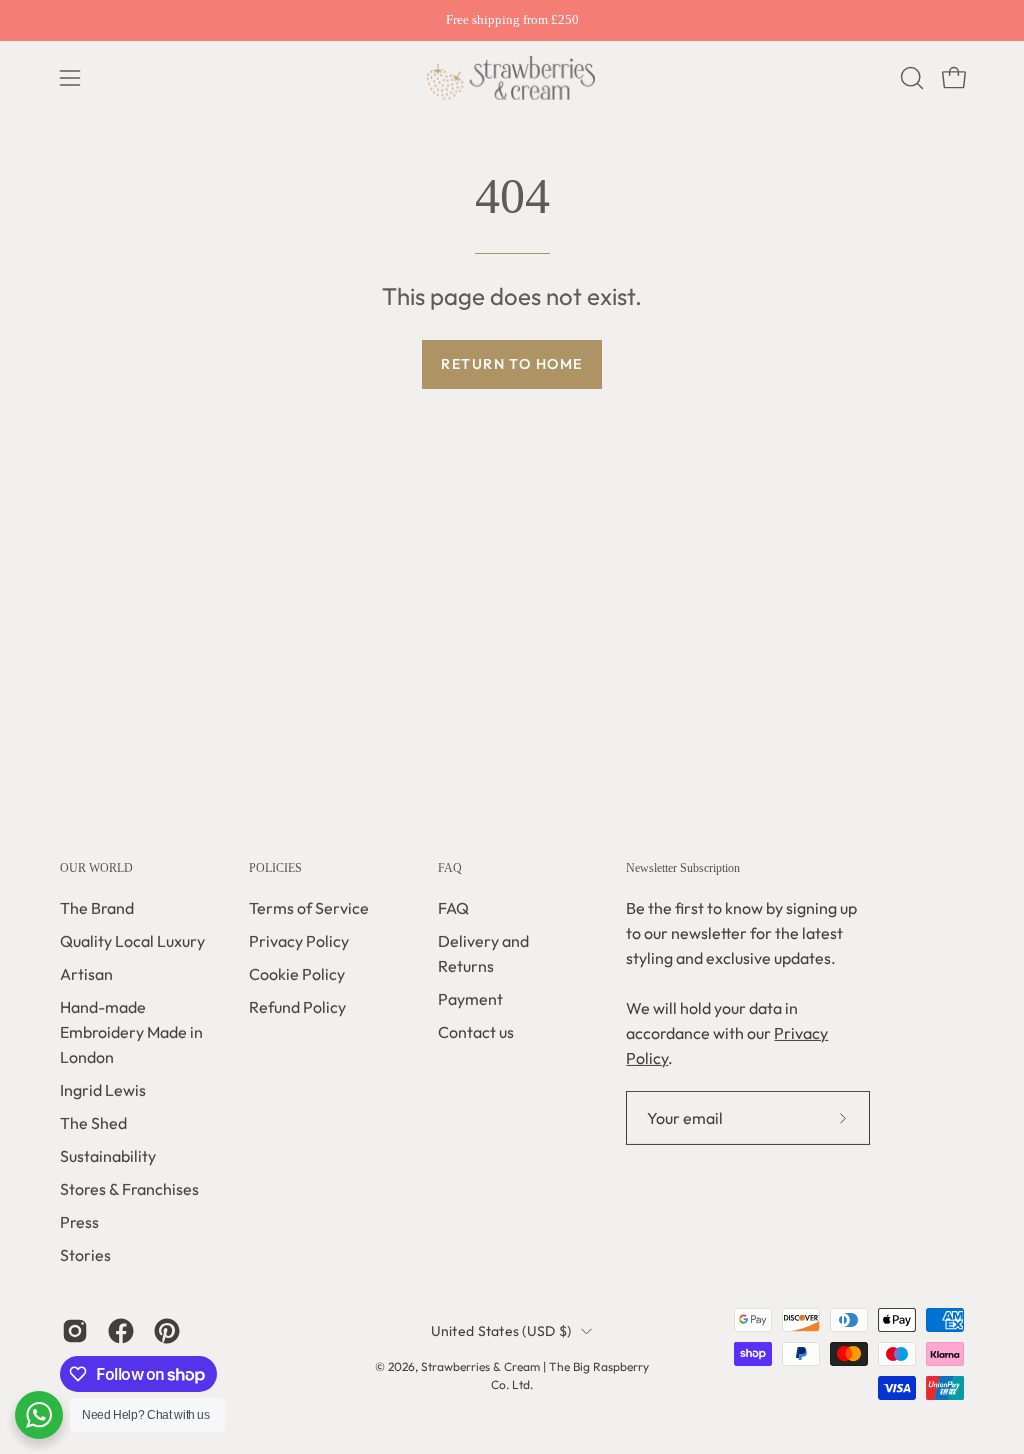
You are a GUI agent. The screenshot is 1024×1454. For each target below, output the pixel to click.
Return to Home (511, 364)
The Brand (97, 908)
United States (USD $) (501, 1330)
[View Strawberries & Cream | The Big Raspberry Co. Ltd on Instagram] (75, 1331)
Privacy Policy (299, 941)
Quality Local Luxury (132, 941)
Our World (96, 868)
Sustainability (108, 1156)
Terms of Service (309, 908)
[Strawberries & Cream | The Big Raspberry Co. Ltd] (512, 78)
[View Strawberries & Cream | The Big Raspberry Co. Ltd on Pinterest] (167, 1331)
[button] (910, 78)
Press (79, 1222)
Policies (275, 868)
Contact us (476, 1032)
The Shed (93, 1123)
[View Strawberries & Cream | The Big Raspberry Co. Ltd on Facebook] (121, 1331)
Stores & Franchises (129, 1189)
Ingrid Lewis (103, 1090)
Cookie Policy (297, 974)
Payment (470, 999)
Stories (85, 1255)
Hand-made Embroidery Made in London (131, 1032)
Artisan (86, 974)
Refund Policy (297, 1007)
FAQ (450, 868)
